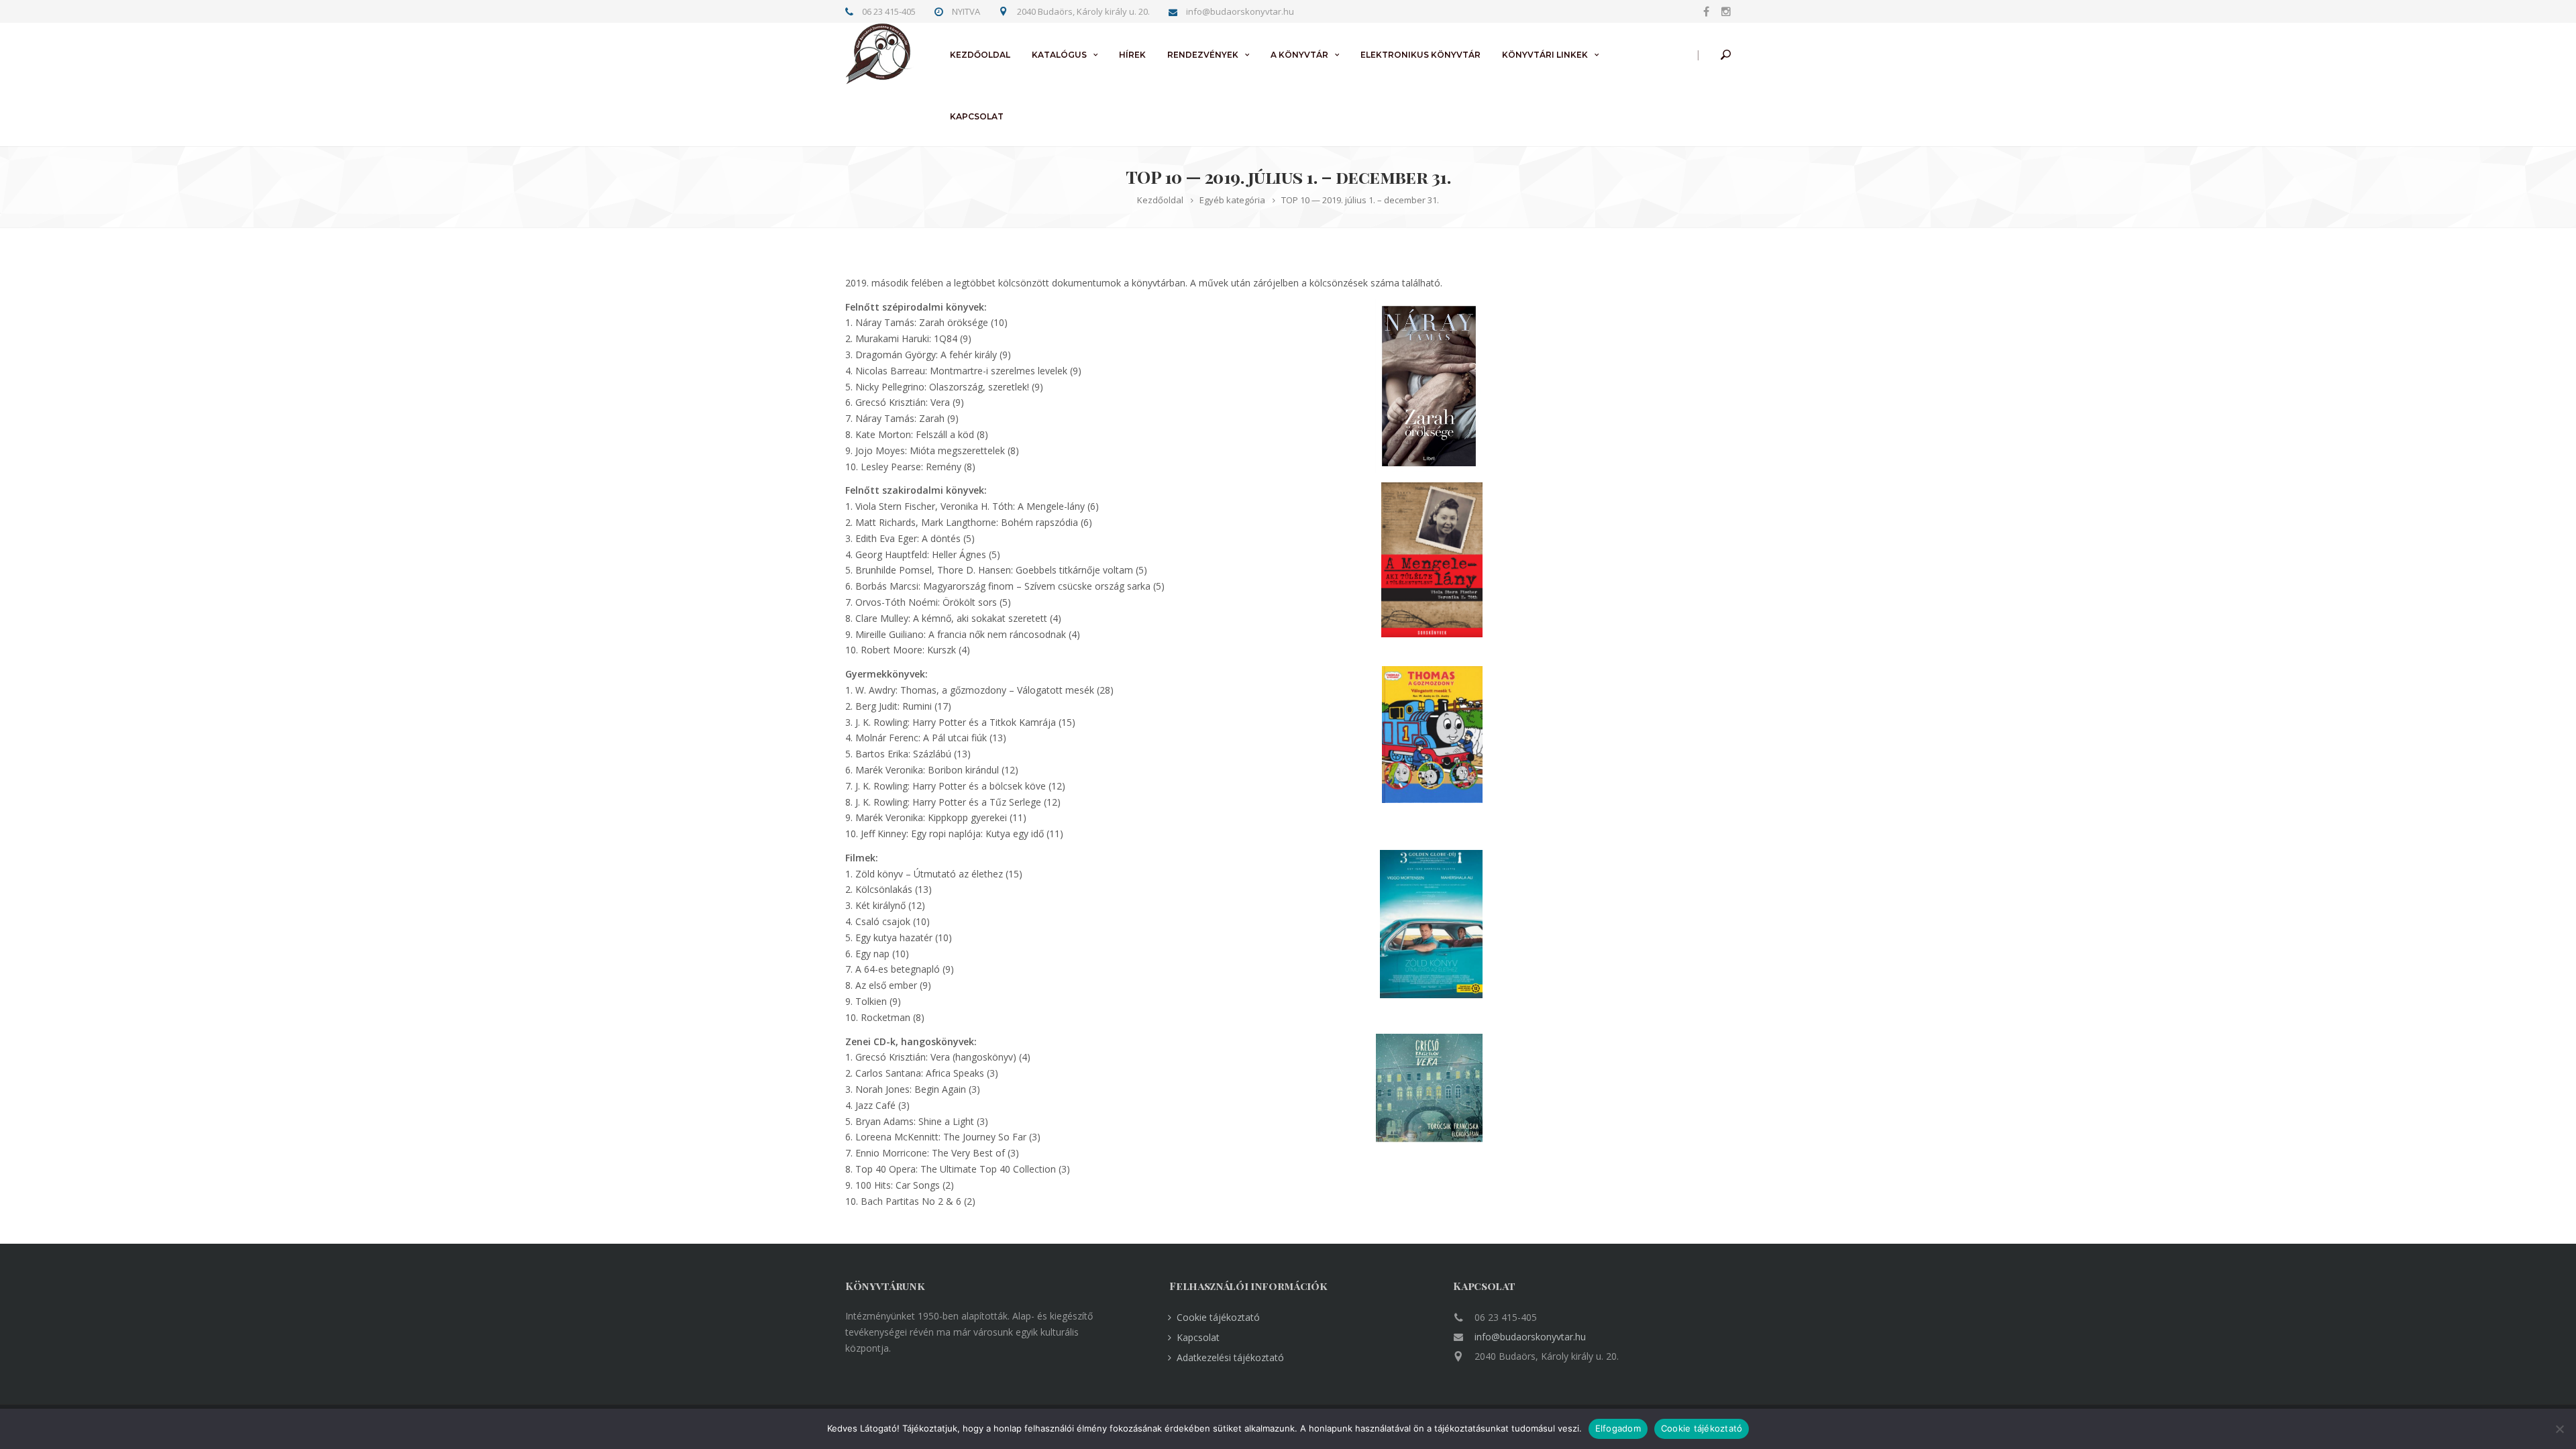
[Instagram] (1723, 11)
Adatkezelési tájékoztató (1230, 1357)
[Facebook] (1706, 11)
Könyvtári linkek (1545, 55)
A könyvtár (1299, 55)
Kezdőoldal (980, 55)
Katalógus (1059, 55)
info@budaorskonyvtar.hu (1530, 1337)
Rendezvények (1203, 55)
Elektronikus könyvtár (1420, 55)
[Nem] (2559, 1429)
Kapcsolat (977, 116)
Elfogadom (1618, 1428)
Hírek (1132, 55)
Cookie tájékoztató (1218, 1317)
